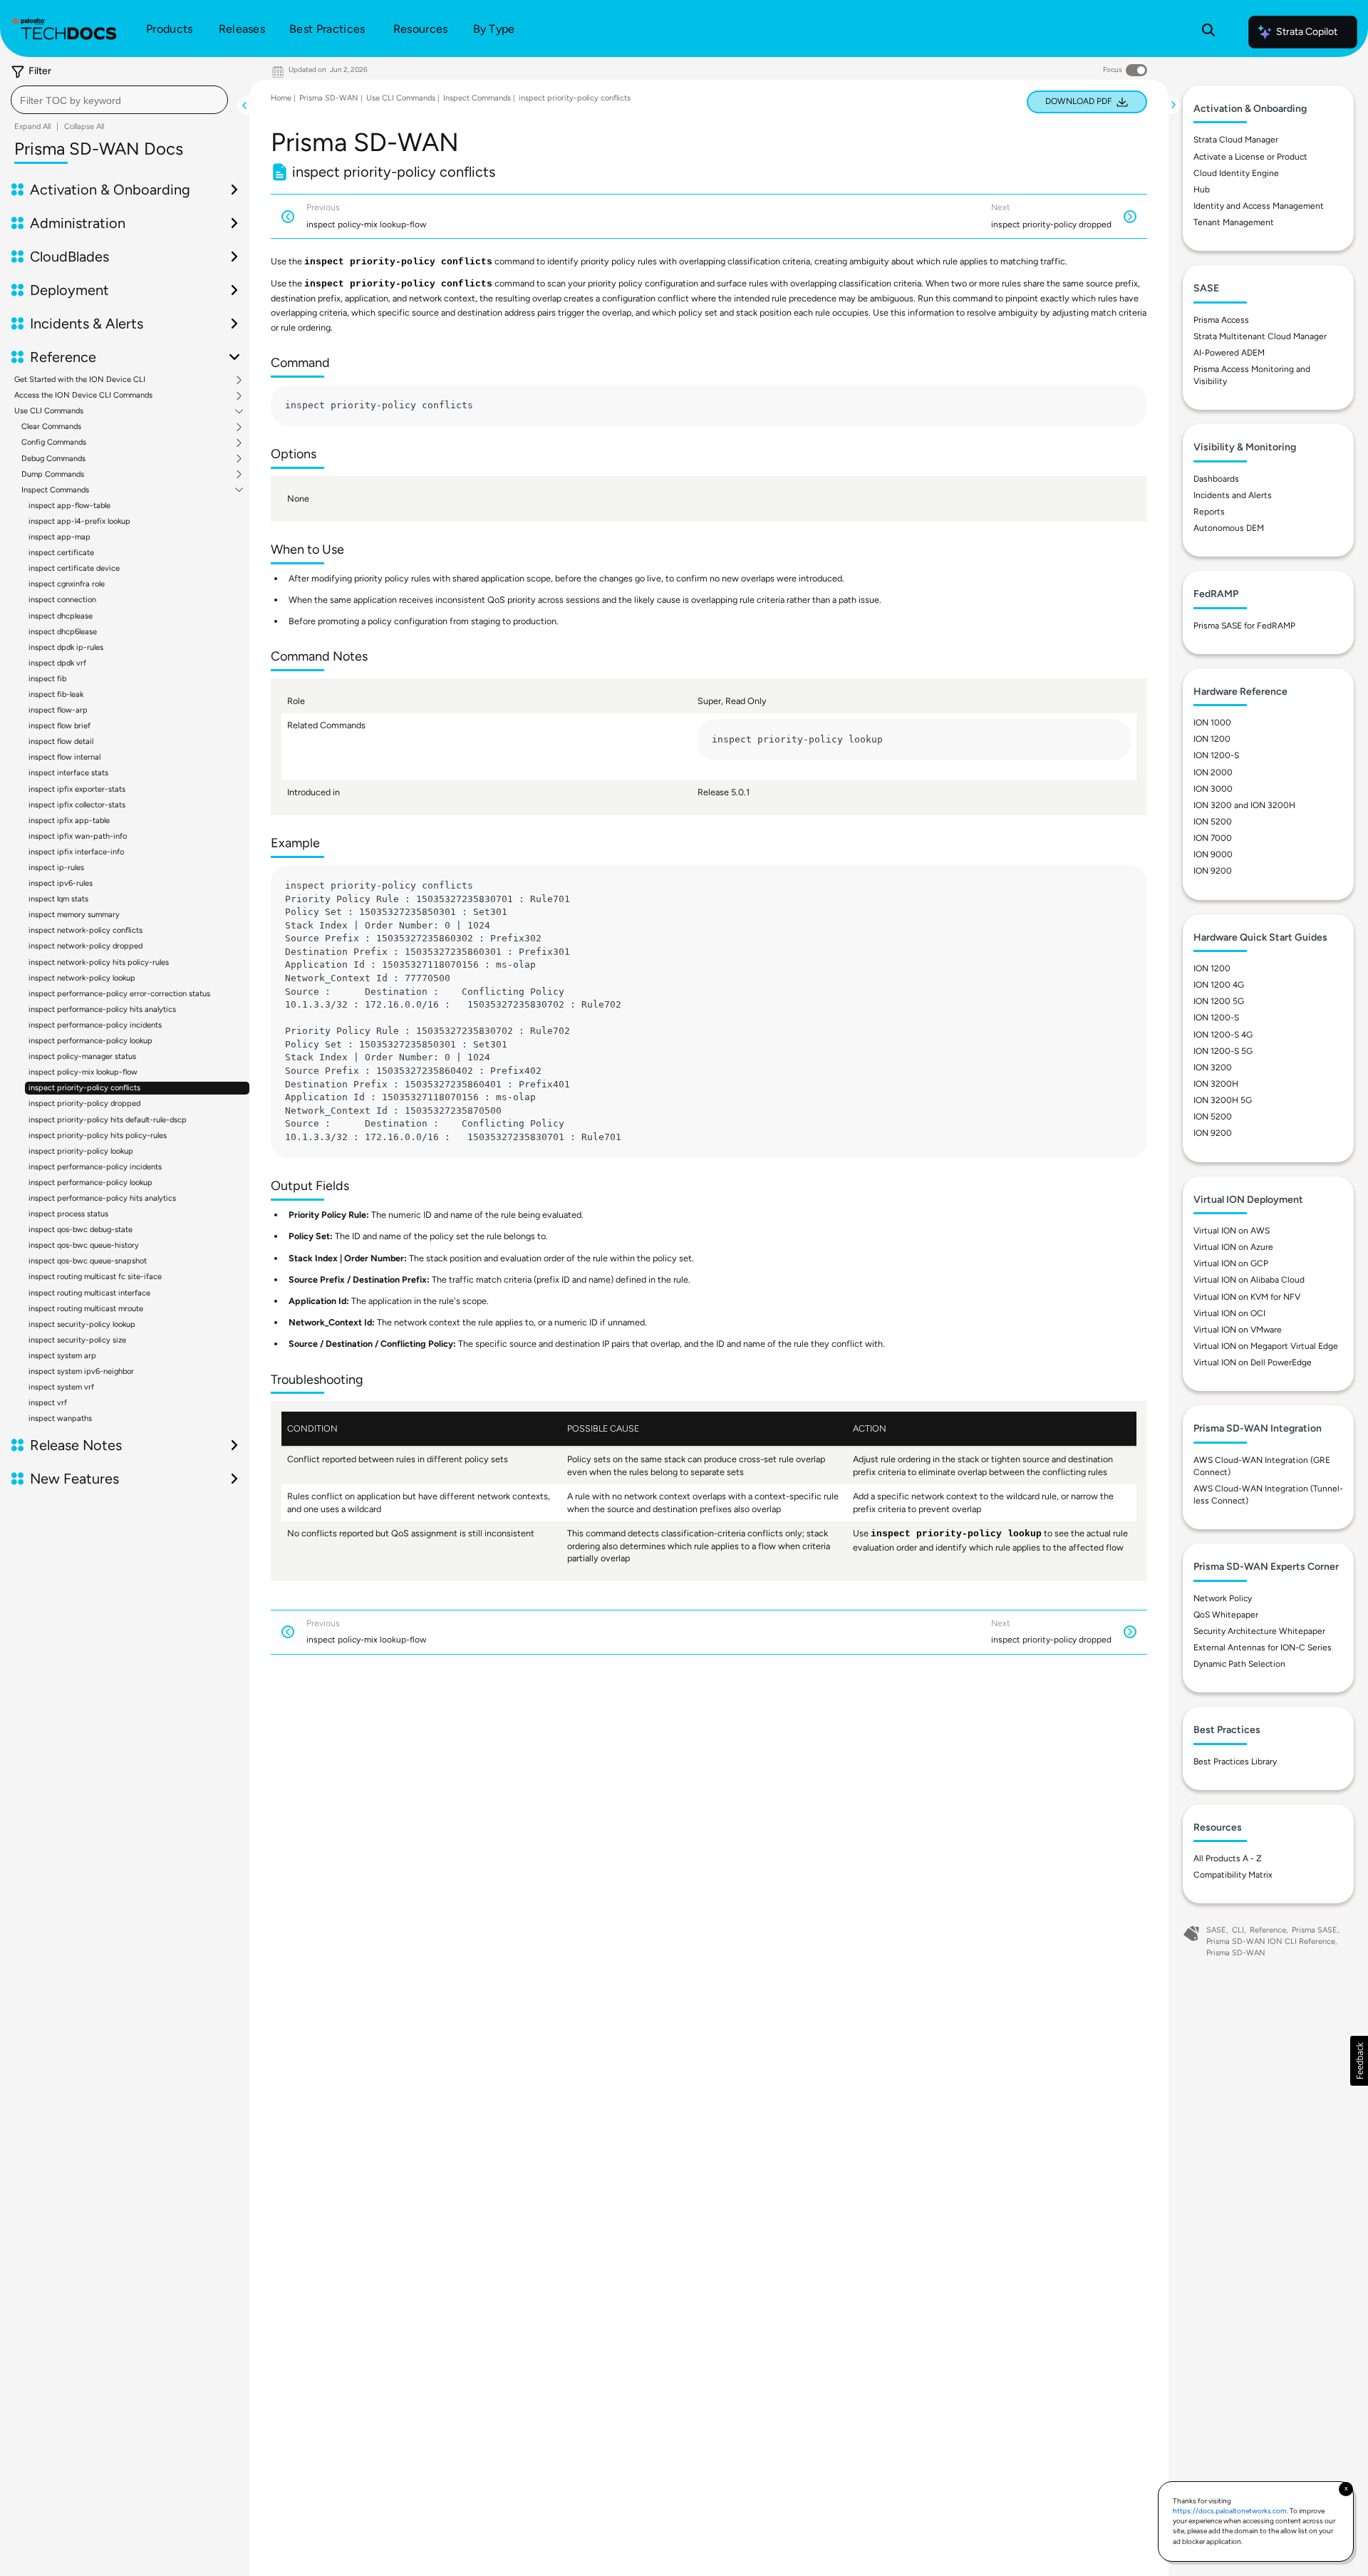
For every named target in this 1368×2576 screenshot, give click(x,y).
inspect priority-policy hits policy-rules (98, 1136)
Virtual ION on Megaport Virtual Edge (1266, 1346)
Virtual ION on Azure (1233, 1247)
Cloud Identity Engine (1236, 173)
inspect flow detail (61, 741)
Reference (1268, 1930)
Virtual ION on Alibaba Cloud (1249, 1280)
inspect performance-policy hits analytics (102, 1009)
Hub (1202, 190)
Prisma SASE (1315, 1930)
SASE (1216, 1930)
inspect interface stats (68, 773)
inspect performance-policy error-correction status (119, 994)
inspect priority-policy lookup (81, 1151)
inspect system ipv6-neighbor (81, 1371)
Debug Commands (53, 459)
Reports (1209, 512)
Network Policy (1223, 1598)
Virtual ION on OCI (1229, 1313)
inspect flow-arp (58, 710)
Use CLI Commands (49, 411)
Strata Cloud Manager (1236, 140)
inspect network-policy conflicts (85, 930)
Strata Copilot (1307, 32)
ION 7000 (1213, 838)
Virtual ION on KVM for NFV (1247, 1297)
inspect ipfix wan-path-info (78, 836)
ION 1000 (1212, 723)
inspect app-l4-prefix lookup (79, 521)
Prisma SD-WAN (329, 98)
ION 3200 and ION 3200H (1244, 805)
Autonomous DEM (1229, 528)
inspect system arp (62, 1356)
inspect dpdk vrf (57, 663)
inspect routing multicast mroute (86, 1309)
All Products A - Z (1228, 1858)
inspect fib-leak (56, 694)
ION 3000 (1213, 789)
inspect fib (47, 679)
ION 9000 (1213, 854)
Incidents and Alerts (1233, 495)
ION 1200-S (1216, 755)
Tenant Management (1234, 222)
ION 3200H (1216, 1084)
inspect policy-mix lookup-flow (83, 1072)
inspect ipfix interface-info (76, 852)
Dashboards (1216, 479)
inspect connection (62, 600)
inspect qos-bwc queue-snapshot (88, 1261)
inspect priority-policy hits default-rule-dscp (108, 1120)
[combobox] (119, 100)
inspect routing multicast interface (89, 1293)
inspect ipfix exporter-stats (77, 789)
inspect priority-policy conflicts (84, 1088)
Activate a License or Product (1250, 157)
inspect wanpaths (60, 1418)
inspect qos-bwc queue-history (84, 1245)
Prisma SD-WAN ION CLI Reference (1271, 1941)
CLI (1238, 1930)
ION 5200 (1213, 822)
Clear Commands (51, 427)
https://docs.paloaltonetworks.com (1230, 2511)
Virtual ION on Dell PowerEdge (1253, 1362)
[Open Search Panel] (1208, 32)
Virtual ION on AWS (1232, 1231)
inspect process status (68, 1214)
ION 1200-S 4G (1223, 1035)
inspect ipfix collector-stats (77, 805)
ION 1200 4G (1219, 985)
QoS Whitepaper (1226, 1615)
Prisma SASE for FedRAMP (1244, 626)
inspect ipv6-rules (61, 883)
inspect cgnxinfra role (67, 584)
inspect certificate (61, 553)
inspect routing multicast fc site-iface (95, 1277)
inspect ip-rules (56, 868)
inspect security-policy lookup (82, 1324)
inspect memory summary (74, 915)
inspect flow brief (59, 726)
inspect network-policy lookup (82, 978)
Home (281, 98)
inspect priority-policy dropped (84, 1103)
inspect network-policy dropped (85, 946)
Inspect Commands (55, 490)
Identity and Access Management (1259, 206)
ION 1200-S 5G (1223, 1051)
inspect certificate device (74, 568)
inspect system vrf (61, 1387)
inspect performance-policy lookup (90, 1041)
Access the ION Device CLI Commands (83, 395)
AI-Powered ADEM (1229, 353)
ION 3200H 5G (1223, 1100)
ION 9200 (1213, 871)
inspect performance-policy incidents (95, 1025)
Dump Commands (53, 475)
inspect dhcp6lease (63, 632)
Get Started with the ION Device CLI (80, 380)
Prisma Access (1221, 320)
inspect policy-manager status (82, 1056)
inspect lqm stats (58, 899)
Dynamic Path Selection (1239, 1664)
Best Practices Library (1235, 1762)
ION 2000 (1213, 772)
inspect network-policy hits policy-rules (99, 962)
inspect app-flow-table (69, 506)
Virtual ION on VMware (1238, 1330)
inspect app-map (59, 537)
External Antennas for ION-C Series (1263, 1647)
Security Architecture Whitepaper (1259, 1631)
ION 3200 (1213, 1067)
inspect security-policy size (77, 1340)
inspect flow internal (64, 757)
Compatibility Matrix (1233, 1875)
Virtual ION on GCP (1231, 1263)
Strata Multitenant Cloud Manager (1260, 336)
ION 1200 (1212, 739)
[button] (1359, 2061)
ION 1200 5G (1219, 1001)
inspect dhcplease (61, 616)
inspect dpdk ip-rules (66, 647)
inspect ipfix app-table (69, 821)
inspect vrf (48, 1403)
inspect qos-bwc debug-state (81, 1230)
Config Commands (54, 443)
